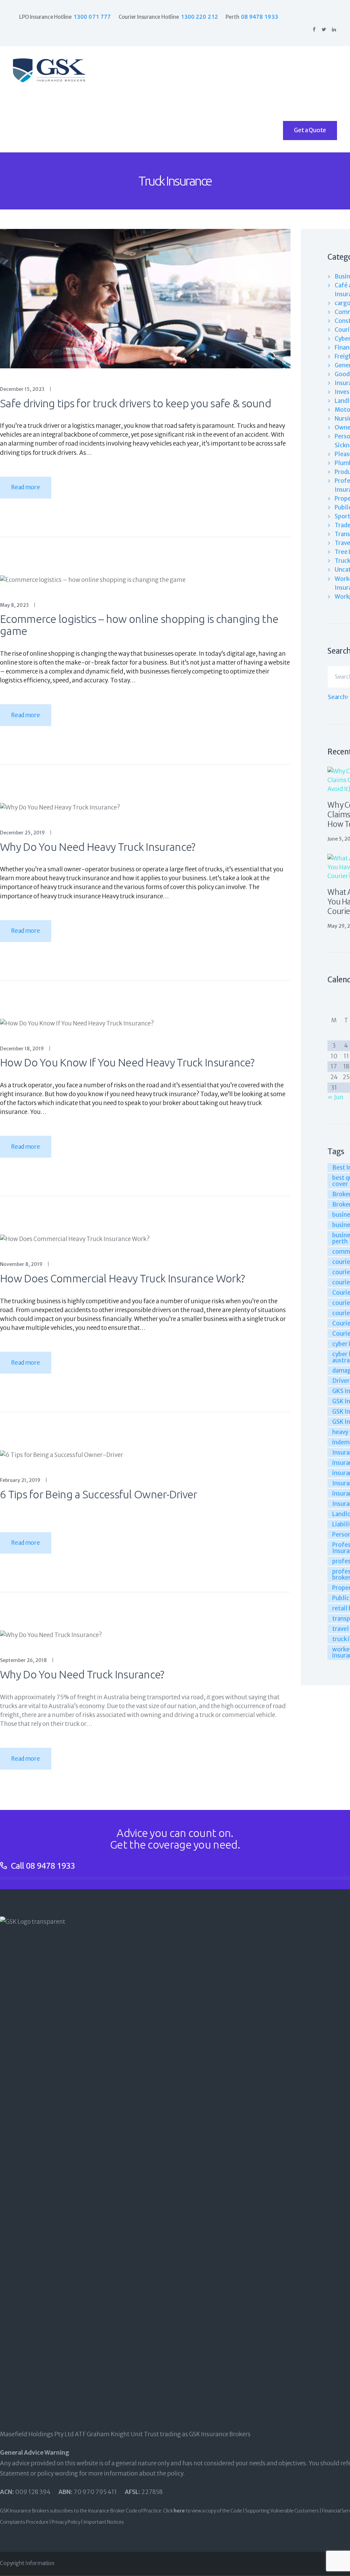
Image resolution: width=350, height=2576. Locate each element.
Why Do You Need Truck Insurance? (82, 1674)
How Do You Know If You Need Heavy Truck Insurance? (127, 1062)
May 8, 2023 (14, 605)
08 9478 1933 (51, 1866)
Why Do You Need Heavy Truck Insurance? (98, 847)
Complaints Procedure (24, 2522)
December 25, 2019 (22, 833)
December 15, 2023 (22, 389)
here (179, 2511)
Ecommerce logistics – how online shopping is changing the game (139, 625)
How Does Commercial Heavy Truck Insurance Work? (122, 1278)
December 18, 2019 (22, 1049)
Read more (25, 487)
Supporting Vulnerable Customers (282, 2511)
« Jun (335, 1097)
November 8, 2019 (21, 1264)
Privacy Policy (66, 2522)
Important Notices (104, 2522)
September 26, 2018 (23, 1660)
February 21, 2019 (20, 1480)
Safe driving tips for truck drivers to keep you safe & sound (136, 403)
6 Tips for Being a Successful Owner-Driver (99, 1494)
